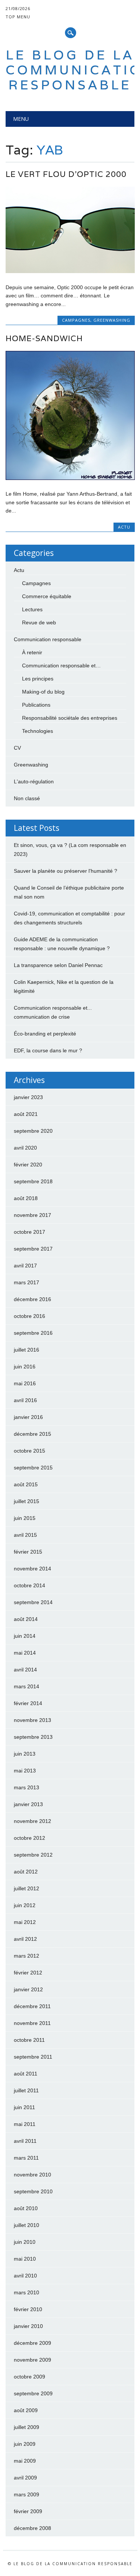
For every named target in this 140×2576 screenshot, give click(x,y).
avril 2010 (25, 2276)
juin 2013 (25, 1754)
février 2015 (28, 1552)
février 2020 (28, 1165)
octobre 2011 (29, 2040)
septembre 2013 (33, 1737)
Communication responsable (48, 639)
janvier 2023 (28, 1097)
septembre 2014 (33, 1602)
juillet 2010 (27, 2225)
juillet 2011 (26, 2090)
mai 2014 (25, 1653)
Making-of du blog (43, 692)
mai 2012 (25, 1922)
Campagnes (76, 320)
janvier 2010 (28, 2326)
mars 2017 (27, 1282)
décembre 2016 (32, 1299)
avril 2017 (25, 1266)
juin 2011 (24, 2107)
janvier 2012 (28, 1989)
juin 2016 (25, 1367)
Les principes (38, 679)
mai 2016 (25, 1383)
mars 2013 (27, 1787)
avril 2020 (25, 1148)
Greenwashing (112, 320)
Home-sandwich (44, 338)
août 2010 (26, 2208)
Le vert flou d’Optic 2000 (66, 174)
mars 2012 (27, 1956)
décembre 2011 (32, 2006)
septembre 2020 (33, 1131)
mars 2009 (27, 2494)
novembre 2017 (32, 1215)
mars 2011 (26, 2158)
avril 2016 (25, 1400)
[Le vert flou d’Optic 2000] (70, 271)
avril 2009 (25, 2478)
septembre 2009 (33, 2393)
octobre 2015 (29, 1451)
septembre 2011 (33, 2057)
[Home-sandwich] (70, 478)
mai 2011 (25, 2124)
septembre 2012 (33, 1855)
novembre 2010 (32, 2175)
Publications (36, 705)
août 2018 (26, 1198)
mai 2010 (25, 2259)
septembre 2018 (33, 1181)
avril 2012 (25, 1939)
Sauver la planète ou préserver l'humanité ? (66, 871)
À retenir (32, 652)
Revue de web (39, 622)
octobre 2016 (29, 1316)
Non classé (27, 798)
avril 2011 (25, 2141)
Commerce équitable (47, 596)
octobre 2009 (29, 2377)
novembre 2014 (32, 1569)
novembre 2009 (32, 2360)
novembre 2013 (32, 1720)
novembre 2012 (32, 1821)
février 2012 (28, 1973)
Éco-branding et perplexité (45, 1034)
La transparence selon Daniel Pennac (58, 965)
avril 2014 (25, 1670)
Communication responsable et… (61, 666)
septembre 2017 (33, 1249)
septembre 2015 (33, 1468)
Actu (124, 527)
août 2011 (26, 2074)
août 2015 (26, 1484)
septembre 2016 (33, 1333)
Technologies (38, 731)
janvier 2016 (28, 1417)
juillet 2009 (27, 2427)
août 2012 (26, 1872)
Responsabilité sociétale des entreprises (70, 718)
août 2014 (26, 1619)
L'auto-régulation (34, 781)
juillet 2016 (27, 1350)
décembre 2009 (32, 2343)
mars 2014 (27, 1686)
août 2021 (26, 1114)
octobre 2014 (29, 1585)
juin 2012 (25, 1905)
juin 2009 (25, 2444)
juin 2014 (25, 1636)
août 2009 (26, 2410)
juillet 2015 (27, 1501)
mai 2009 (25, 2461)
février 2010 (28, 2309)
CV (17, 748)
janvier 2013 (28, 1804)
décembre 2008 (32, 2528)
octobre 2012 (29, 1838)
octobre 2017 (29, 1232)
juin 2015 (25, 1518)
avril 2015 (25, 1535)
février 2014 (28, 1703)
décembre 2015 (32, 1434)
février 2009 (28, 2511)
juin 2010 (25, 2242)
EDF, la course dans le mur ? (48, 1050)
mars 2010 (27, 2292)
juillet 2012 (27, 1888)
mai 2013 (25, 1771)
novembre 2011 (32, 2023)
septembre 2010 (33, 2191)
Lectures (32, 609)
